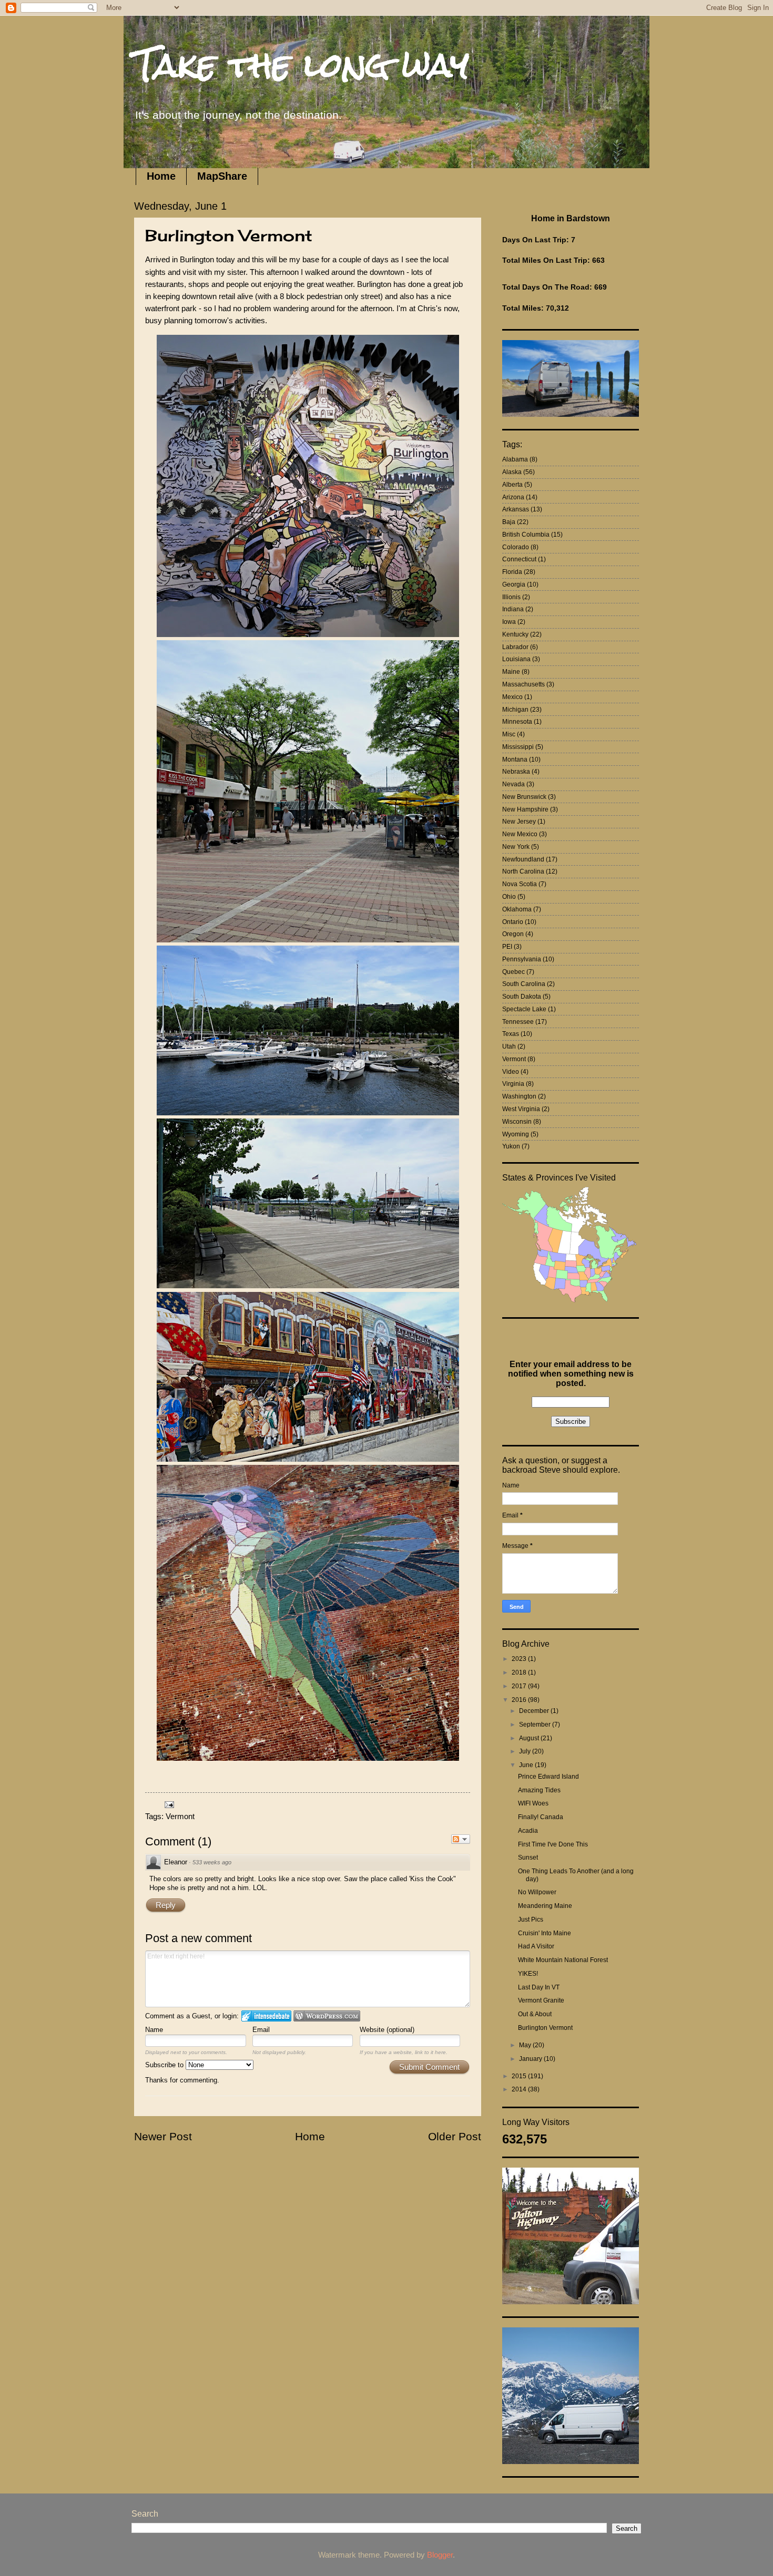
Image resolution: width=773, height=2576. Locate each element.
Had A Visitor (536, 1946)
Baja (509, 522)
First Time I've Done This (553, 1844)
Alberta (512, 485)
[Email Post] (168, 1804)
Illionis (511, 597)
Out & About (535, 2014)
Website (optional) (387, 2030)
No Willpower (537, 1892)
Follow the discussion (461, 1839)
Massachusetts (523, 684)
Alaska (512, 472)
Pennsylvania (522, 959)
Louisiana (516, 659)
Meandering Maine (545, 1906)
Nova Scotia (520, 884)
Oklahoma (517, 909)
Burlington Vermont (545, 2028)
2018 (520, 1672)
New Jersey (519, 822)
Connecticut (519, 559)
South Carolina (524, 984)
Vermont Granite (541, 2000)
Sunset (528, 1857)
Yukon (511, 1146)
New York (516, 847)
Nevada (513, 784)
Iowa (509, 622)
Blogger (440, 2555)
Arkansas (516, 509)
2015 (520, 2076)
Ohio (509, 897)
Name (154, 2030)
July (526, 1751)
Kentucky (515, 634)
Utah (509, 1046)
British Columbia (526, 535)
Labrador (515, 647)
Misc (509, 734)
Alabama (515, 459)
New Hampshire (525, 809)
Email (261, 2030)
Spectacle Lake (524, 1009)
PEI (507, 947)
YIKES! (528, 1974)
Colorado (516, 547)
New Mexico (520, 834)
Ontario (513, 922)
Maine (511, 672)
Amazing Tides (539, 1790)
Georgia (514, 584)
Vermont (180, 1816)
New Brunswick (524, 797)
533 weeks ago (212, 1862)
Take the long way (302, 65)
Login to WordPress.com (327, 2016)
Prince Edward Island (548, 1777)
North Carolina (523, 871)
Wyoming (516, 1134)
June (527, 1765)
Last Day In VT (539, 1987)
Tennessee (518, 1022)
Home (161, 176)
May (526, 2045)
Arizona (513, 497)
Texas (511, 1034)
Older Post (455, 2136)
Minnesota (517, 722)
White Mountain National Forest (563, 1960)
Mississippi (518, 747)
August (530, 1738)
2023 (520, 1659)
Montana (515, 760)
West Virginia (521, 1109)
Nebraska (516, 772)
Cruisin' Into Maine (545, 1933)
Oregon (513, 934)
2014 (520, 2089)
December (535, 1711)
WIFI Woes (533, 1803)
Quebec (513, 972)
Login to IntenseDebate (266, 2016)
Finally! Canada (541, 1817)
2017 (520, 1686)
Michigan (515, 710)
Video (511, 1072)
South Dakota (522, 997)
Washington (519, 1096)
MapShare (222, 176)
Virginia (513, 1084)
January (531, 2059)
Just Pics (531, 1920)
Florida (512, 572)
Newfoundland (523, 859)
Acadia (528, 1831)
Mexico (512, 697)
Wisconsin (517, 1122)
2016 (520, 1700)
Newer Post (163, 2136)
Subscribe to (165, 2065)
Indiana (513, 609)
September (536, 1725)
